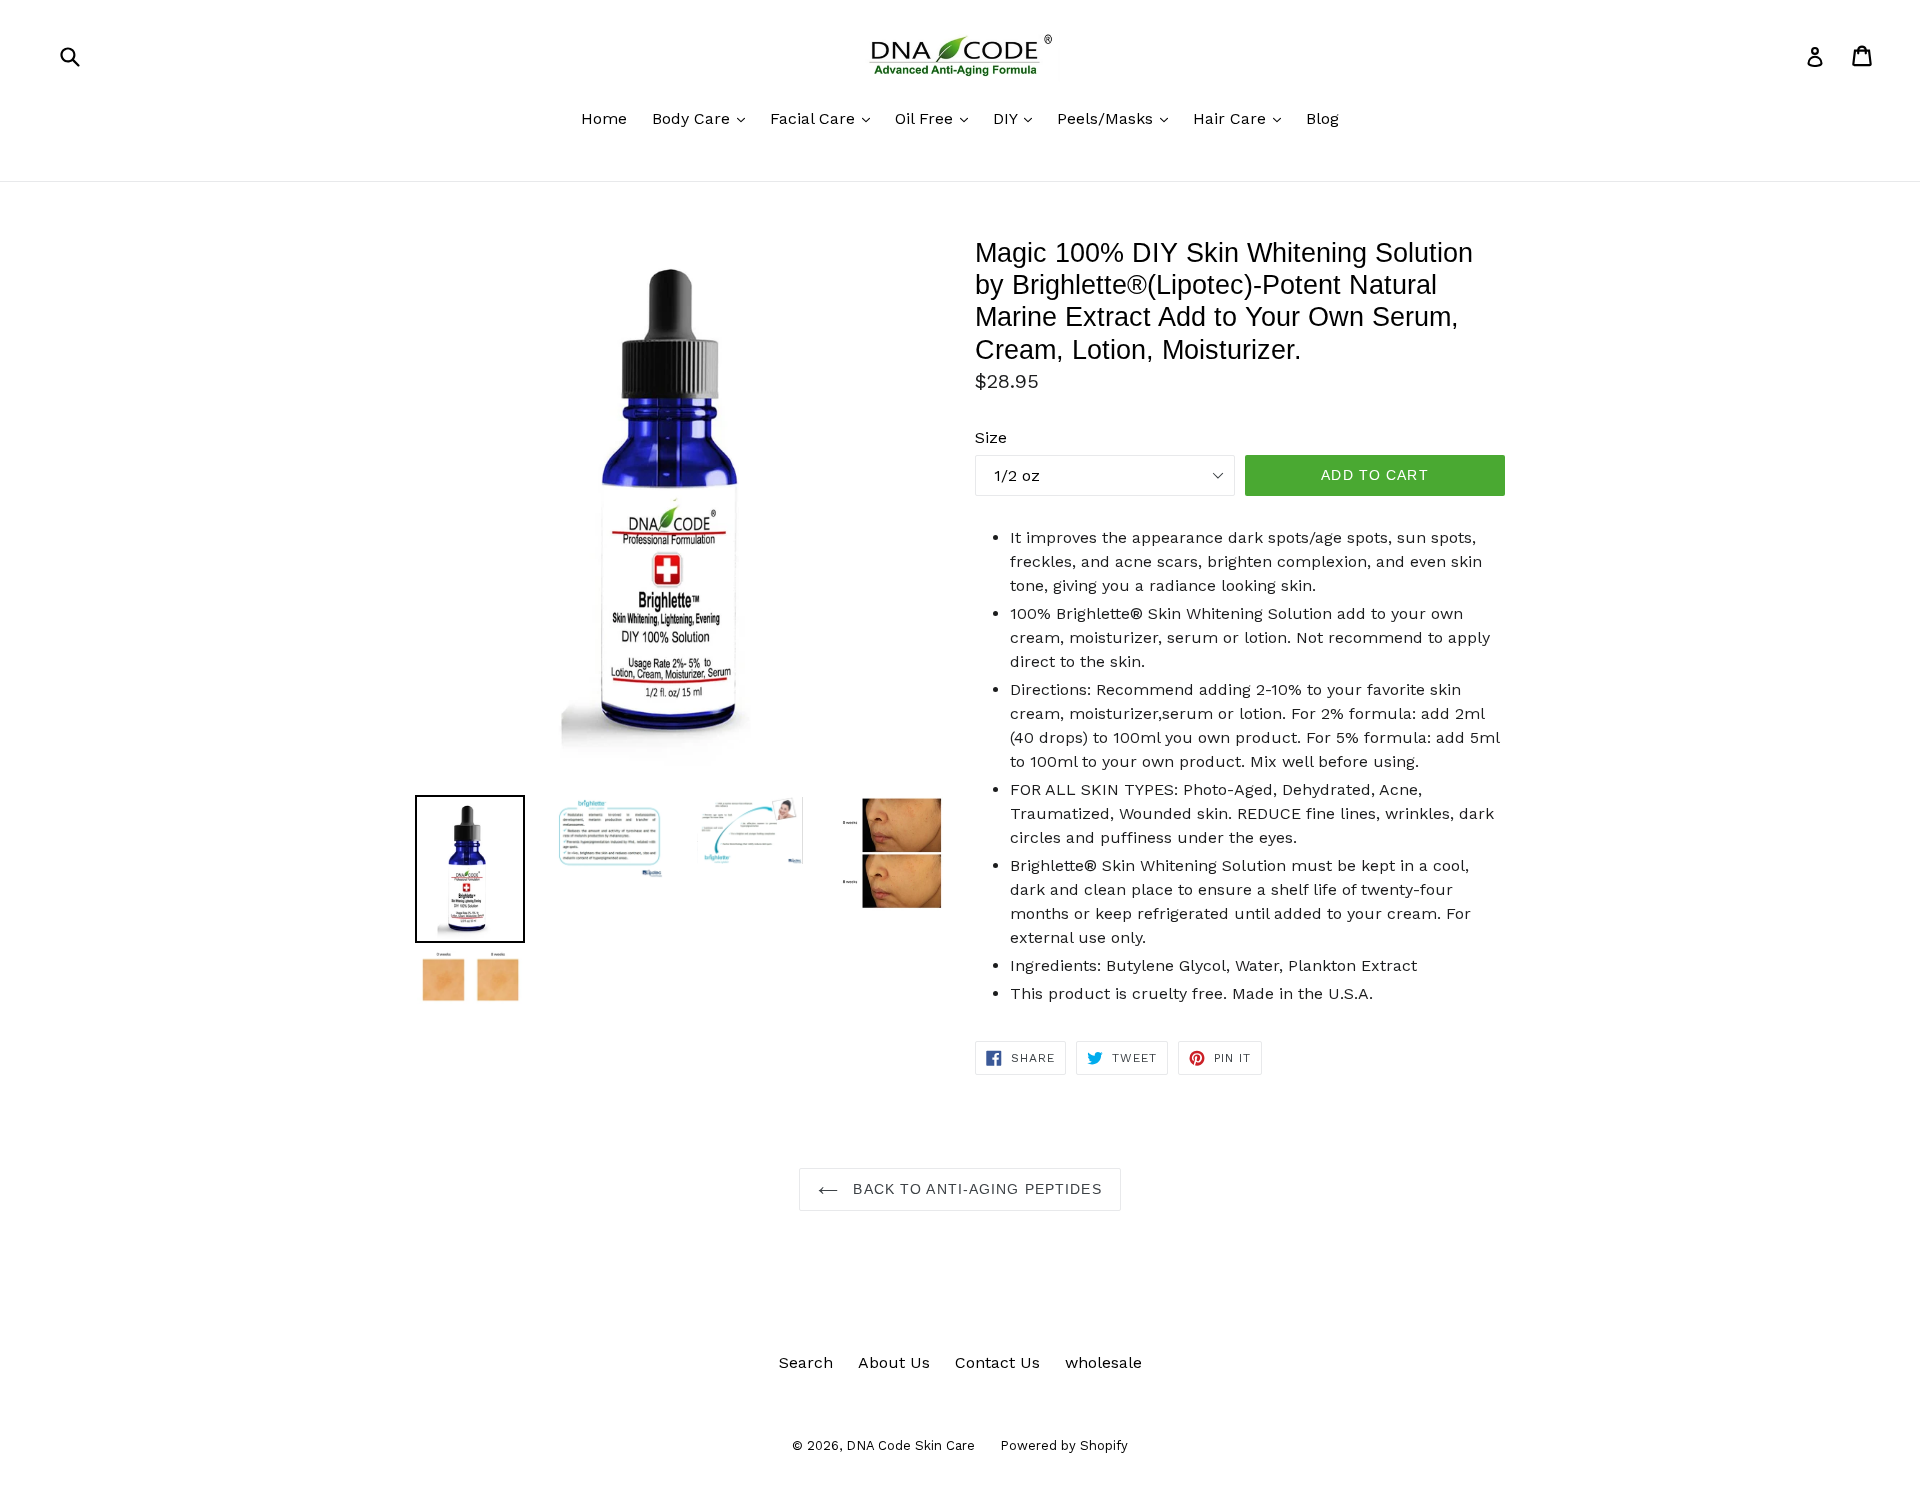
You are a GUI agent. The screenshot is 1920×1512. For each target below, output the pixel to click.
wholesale (1103, 1362)
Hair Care (1242, 118)
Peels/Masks (1117, 118)
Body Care (703, 118)
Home (604, 118)
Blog (1322, 118)
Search (806, 1362)
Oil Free (936, 118)
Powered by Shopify (1064, 1445)
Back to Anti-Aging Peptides (974, 1189)
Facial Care (825, 118)
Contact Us (997, 1362)
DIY (1017, 118)
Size (991, 437)
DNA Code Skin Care (910, 1445)
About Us (894, 1362)
